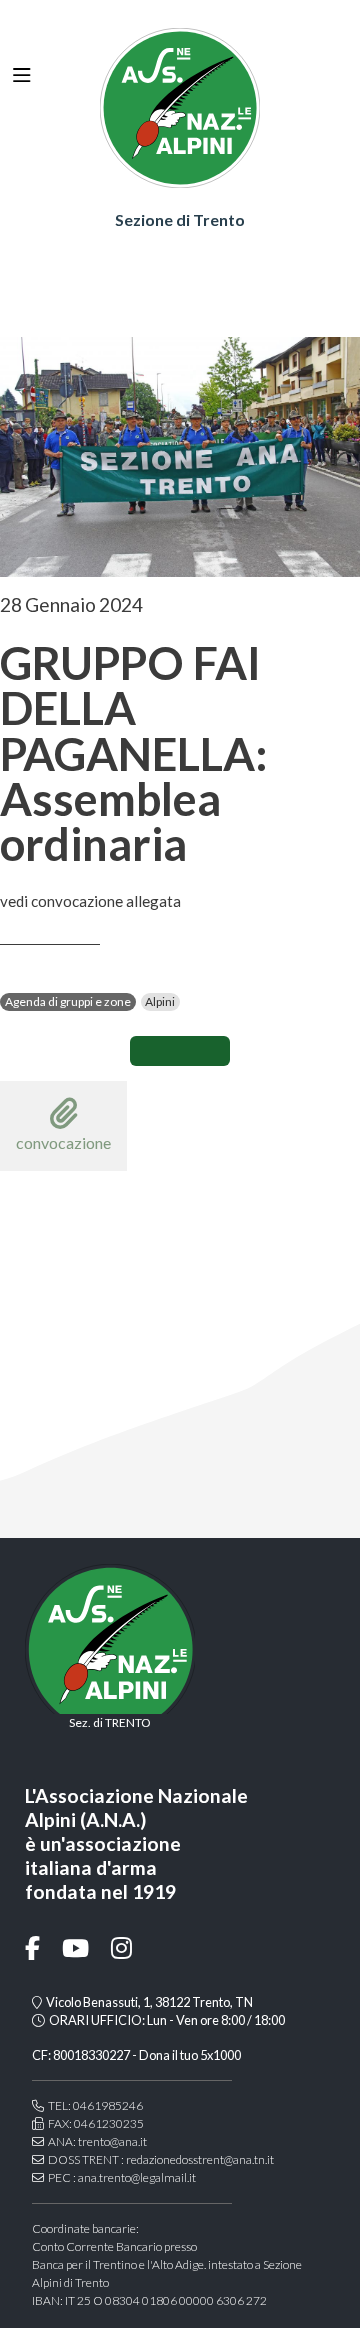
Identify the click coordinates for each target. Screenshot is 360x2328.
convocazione (63, 1142)
